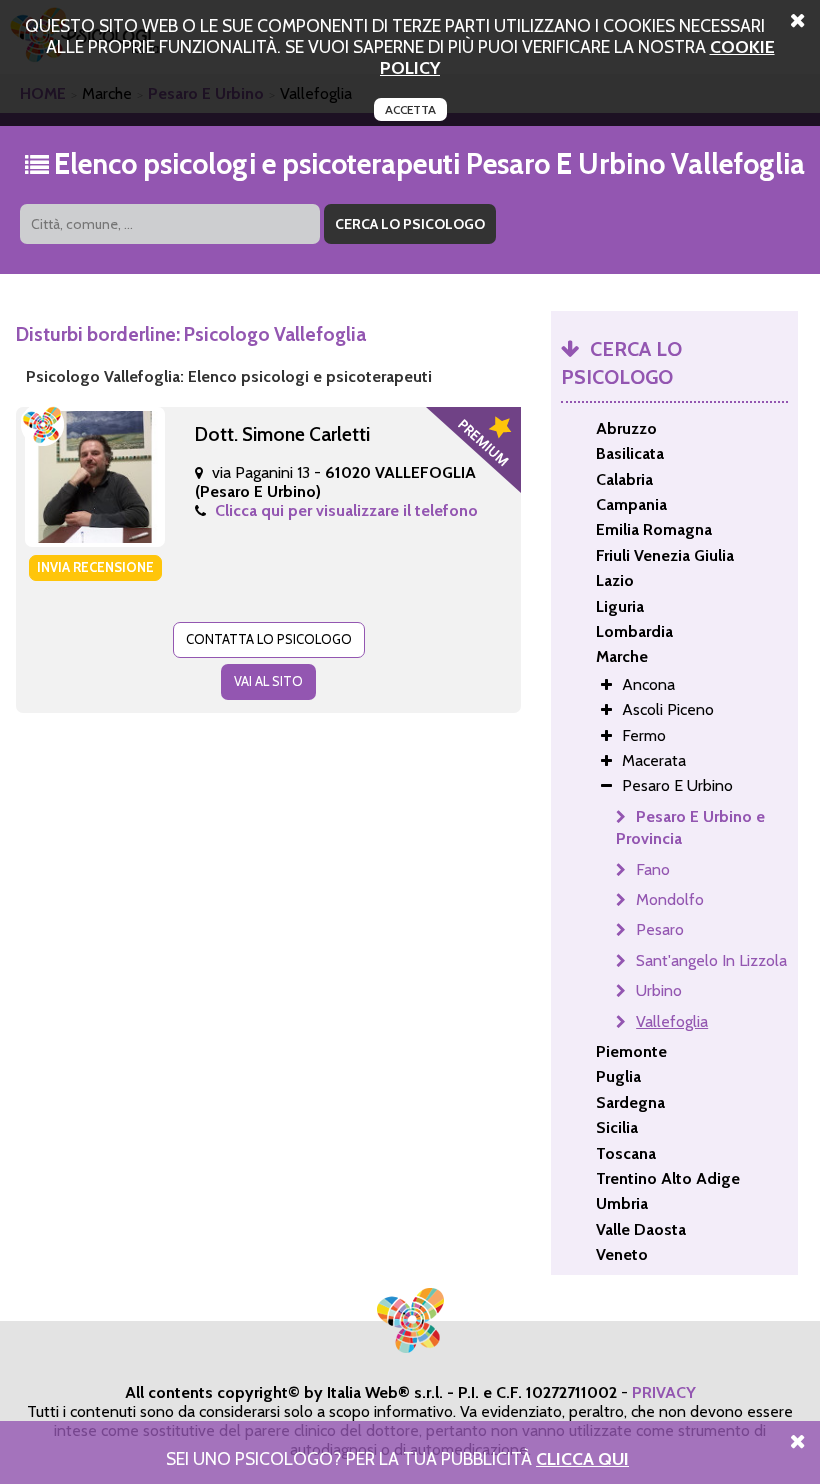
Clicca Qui (582, 1458)
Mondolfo (670, 899)
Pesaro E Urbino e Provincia (690, 827)
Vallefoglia (672, 1021)
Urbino (659, 990)
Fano (653, 869)
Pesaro (660, 929)
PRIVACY (664, 1392)
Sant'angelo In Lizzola (711, 960)
